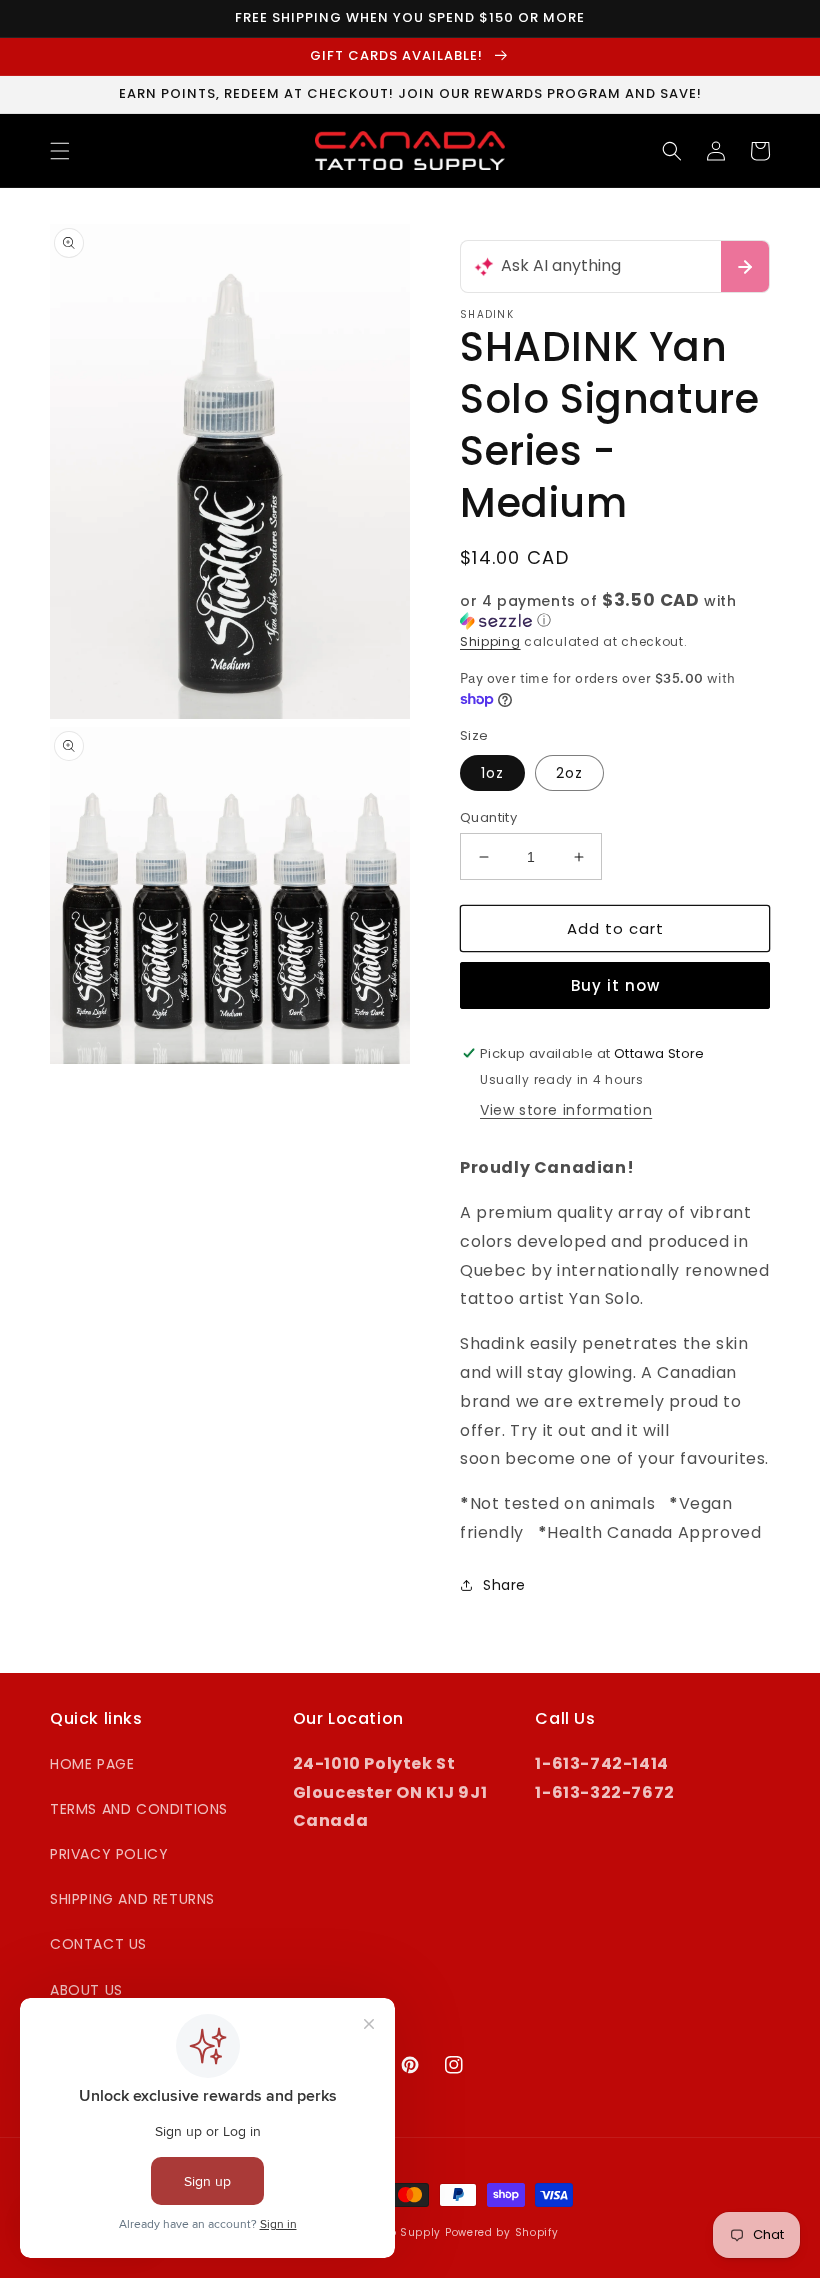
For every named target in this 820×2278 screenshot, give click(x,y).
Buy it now (615, 985)
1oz (492, 773)
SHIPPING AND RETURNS (132, 1899)
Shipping (490, 641)
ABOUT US (86, 1990)
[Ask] (745, 266)
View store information (566, 1110)
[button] (60, 151)
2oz (569, 773)
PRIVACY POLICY (109, 1854)
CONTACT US (98, 1944)
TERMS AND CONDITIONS (139, 1809)
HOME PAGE (92, 1764)
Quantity (488, 817)
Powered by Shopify (502, 2232)
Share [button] (504, 1585)
